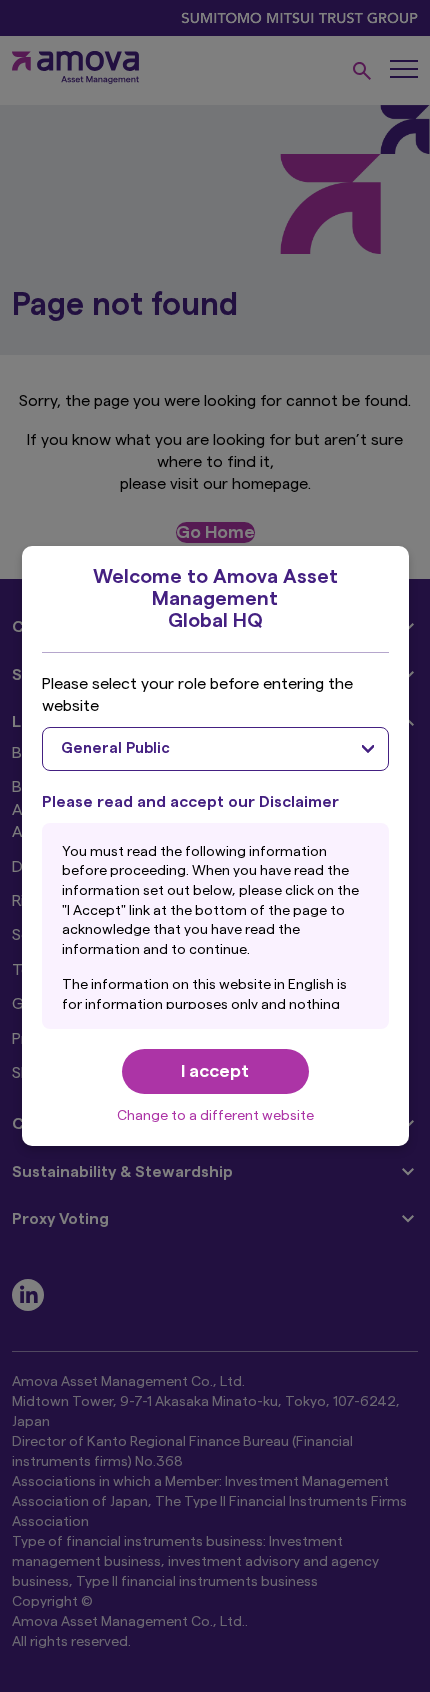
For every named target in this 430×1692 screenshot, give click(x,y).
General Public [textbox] (115, 748)
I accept (215, 1071)
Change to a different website (215, 1116)
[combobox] (215, 749)
